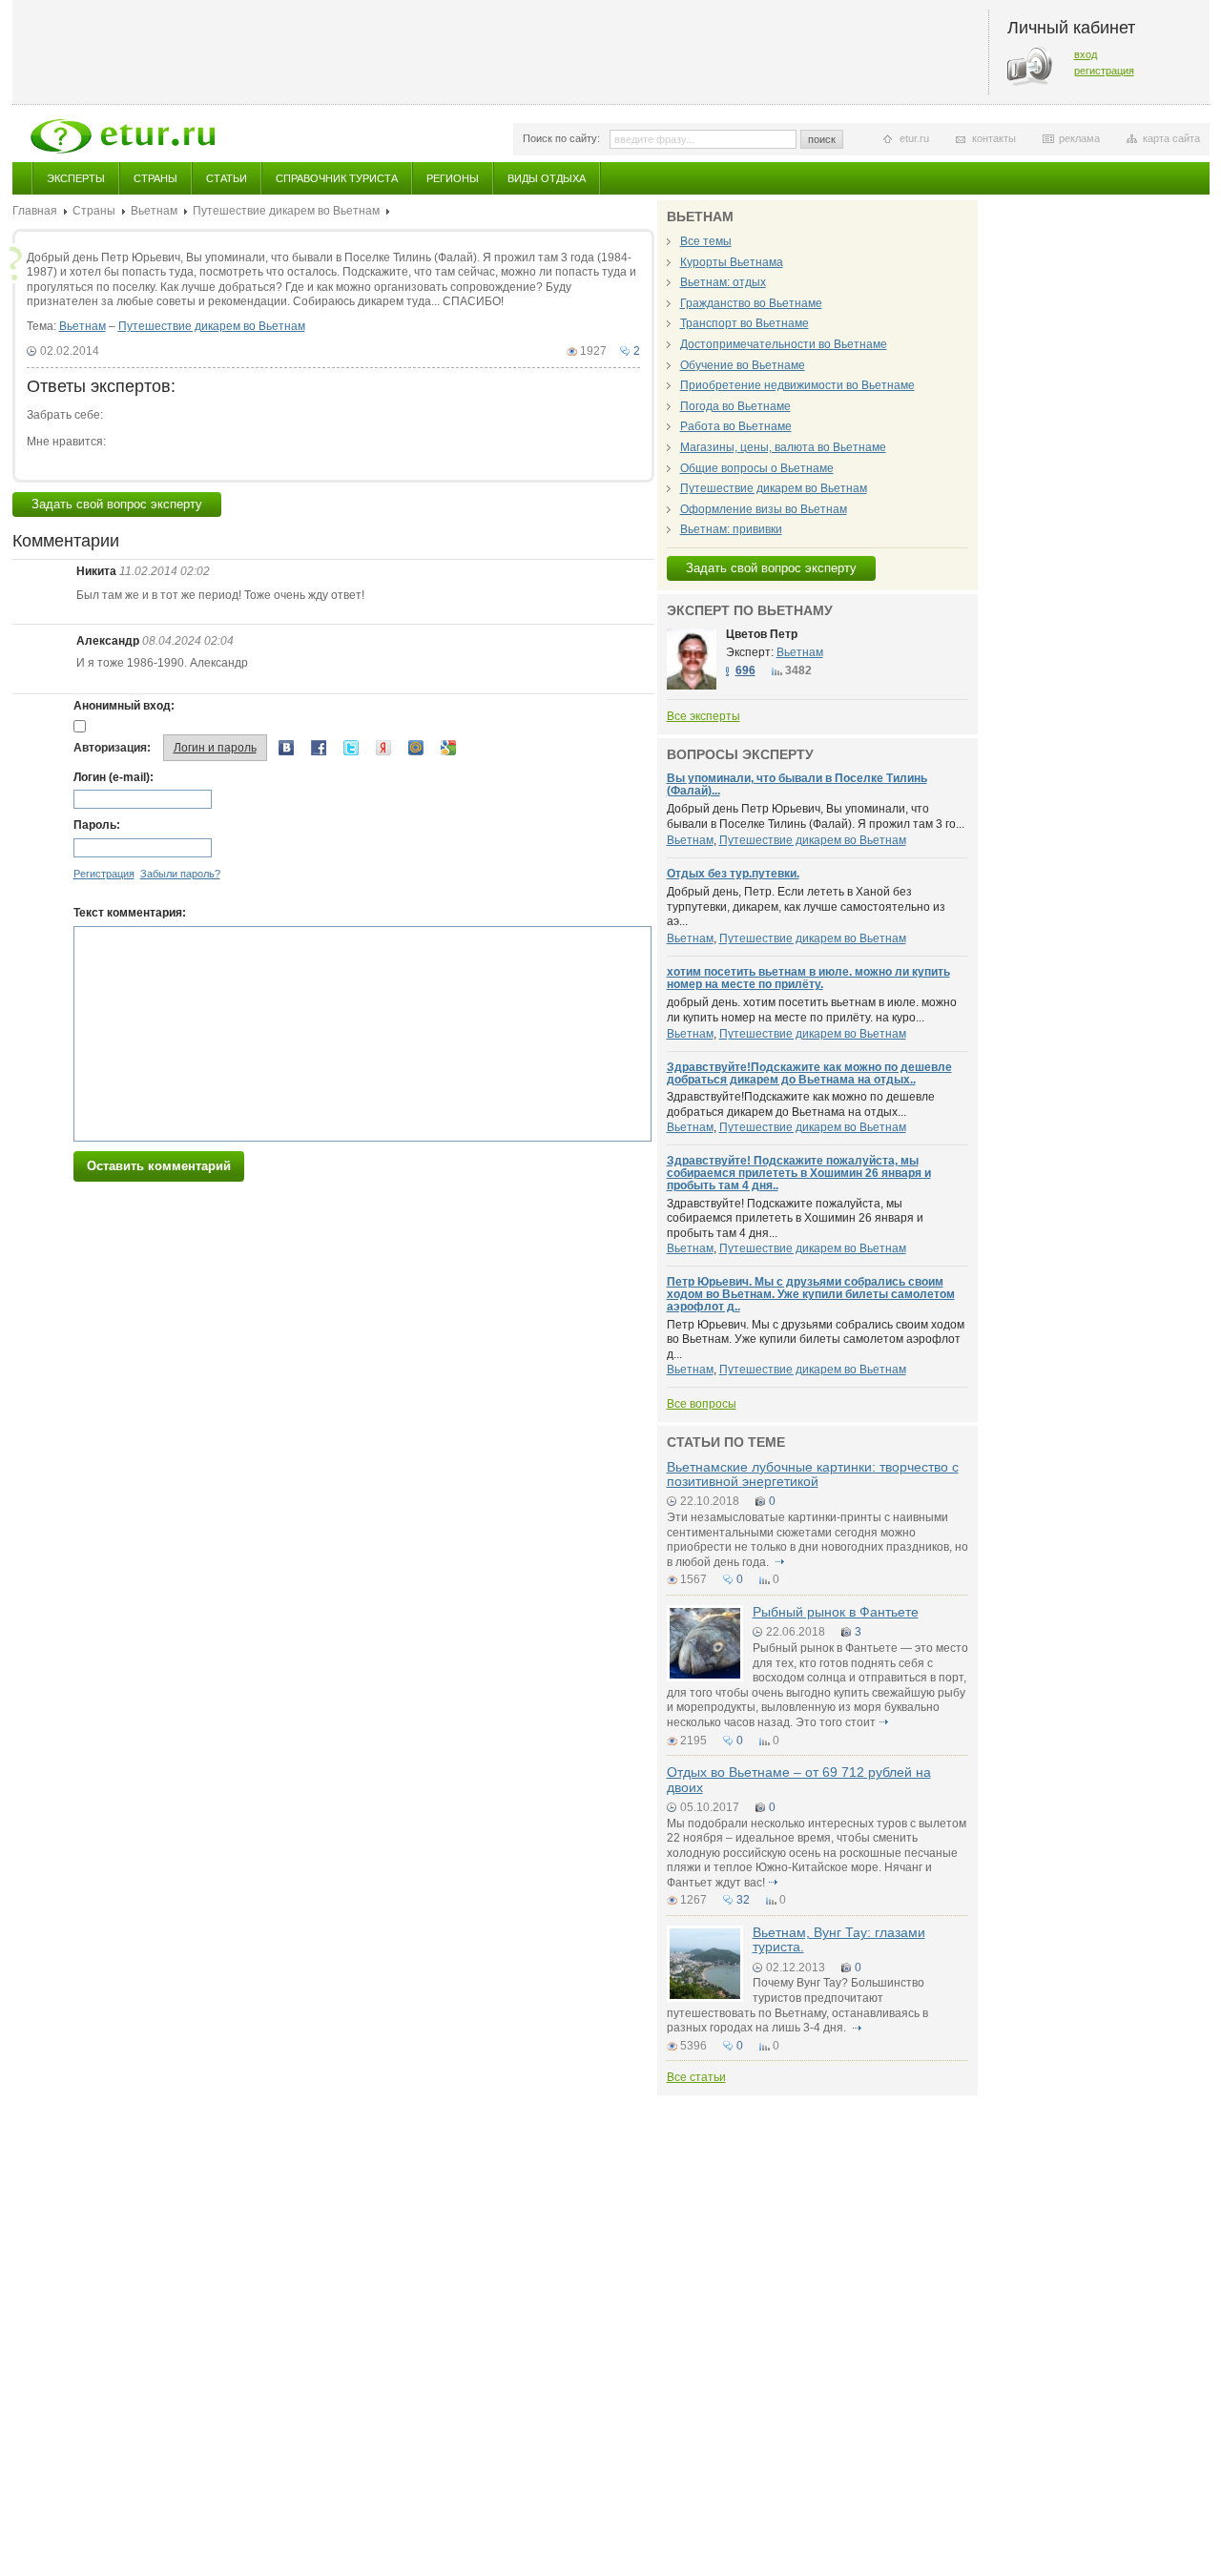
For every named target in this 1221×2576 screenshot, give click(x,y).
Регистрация (104, 874)
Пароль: (97, 825)
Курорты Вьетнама (732, 262)
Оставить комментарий (159, 1166)
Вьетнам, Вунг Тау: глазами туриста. (839, 1939)
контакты (994, 138)
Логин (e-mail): (114, 777)
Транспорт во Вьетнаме (745, 323)
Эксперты (76, 178)
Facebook (319, 748)
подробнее (780, 1562)
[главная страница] (123, 136)
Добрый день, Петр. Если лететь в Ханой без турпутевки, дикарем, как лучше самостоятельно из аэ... (806, 907)
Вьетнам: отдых (723, 282)
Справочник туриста (337, 178)
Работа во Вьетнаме (736, 426)
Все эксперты (704, 716)
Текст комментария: (130, 913)
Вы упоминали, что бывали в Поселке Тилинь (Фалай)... (797, 784)
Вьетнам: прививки (731, 529)
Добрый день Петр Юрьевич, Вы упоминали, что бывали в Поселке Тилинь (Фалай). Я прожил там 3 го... (816, 816)
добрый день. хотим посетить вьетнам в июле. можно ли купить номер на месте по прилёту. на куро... (812, 1010)
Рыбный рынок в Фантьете (836, 1612)
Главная (35, 211)
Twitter (351, 748)
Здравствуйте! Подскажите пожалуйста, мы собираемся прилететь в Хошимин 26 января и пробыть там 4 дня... (795, 1218)
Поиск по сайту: (561, 138)
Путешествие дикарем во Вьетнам (286, 211)
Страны (155, 178)
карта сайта (1171, 138)
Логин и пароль (215, 748)
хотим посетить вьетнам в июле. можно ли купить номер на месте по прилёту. (808, 978)
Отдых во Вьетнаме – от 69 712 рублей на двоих (799, 1779)
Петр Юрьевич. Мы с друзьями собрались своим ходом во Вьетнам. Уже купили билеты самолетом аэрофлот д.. (811, 1294)
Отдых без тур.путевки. (733, 874)
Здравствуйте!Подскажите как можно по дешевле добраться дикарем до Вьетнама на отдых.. (809, 1073)
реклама (1079, 138)
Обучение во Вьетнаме (743, 365)
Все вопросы (702, 1404)
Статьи (227, 178)
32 (743, 1900)
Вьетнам (154, 211)
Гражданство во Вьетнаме (751, 303)
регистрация (1104, 71)
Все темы (706, 241)
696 (745, 670)
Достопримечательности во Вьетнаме (784, 344)
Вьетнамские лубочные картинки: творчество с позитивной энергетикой (813, 1474)
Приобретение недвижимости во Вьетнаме (797, 385)
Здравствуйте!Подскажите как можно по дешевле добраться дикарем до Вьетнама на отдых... (801, 1104)
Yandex (383, 748)
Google (448, 748)
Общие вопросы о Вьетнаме (757, 468)
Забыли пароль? (180, 874)
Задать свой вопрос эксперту (117, 504)
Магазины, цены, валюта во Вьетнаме (783, 447)
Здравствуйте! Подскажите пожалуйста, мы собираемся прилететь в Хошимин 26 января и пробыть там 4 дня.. (799, 1173)
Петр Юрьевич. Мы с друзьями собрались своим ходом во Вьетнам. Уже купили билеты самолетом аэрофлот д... (816, 1340)
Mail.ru (416, 748)
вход (1086, 54)
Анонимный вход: (124, 706)
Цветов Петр (762, 634)
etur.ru (914, 138)
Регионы (453, 178)
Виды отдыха (547, 178)
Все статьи (696, 2077)
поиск (822, 139)
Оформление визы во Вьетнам (764, 509)
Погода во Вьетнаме (735, 406)
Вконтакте (286, 748)
